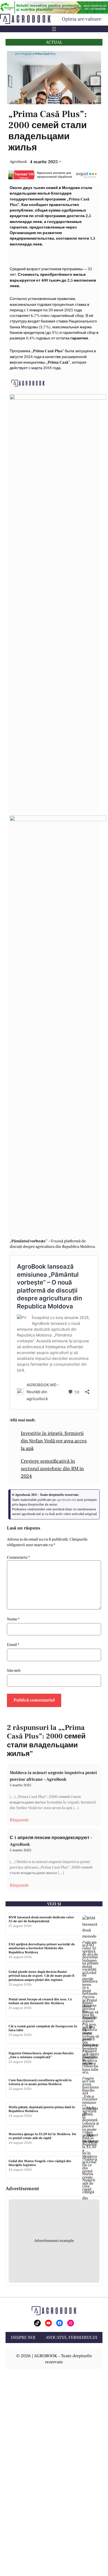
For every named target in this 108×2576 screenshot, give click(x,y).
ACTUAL (54, 42)
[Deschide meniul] (54, 29)
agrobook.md (66, 1500)
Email (13, 1645)
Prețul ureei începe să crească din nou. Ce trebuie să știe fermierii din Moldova (40, 2001)
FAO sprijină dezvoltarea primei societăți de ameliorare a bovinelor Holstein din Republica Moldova (42, 1948)
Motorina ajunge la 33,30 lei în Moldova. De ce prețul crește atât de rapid (42, 2136)
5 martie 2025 (20, 1785)
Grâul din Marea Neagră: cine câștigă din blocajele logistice (40, 2163)
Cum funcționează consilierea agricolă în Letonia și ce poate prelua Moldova (40, 2082)
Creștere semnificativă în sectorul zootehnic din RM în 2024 (52, 1469)
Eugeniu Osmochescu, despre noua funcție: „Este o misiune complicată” (41, 2055)
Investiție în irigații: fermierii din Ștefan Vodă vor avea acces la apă (54, 1441)
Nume (13, 1619)
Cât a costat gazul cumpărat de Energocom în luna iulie (43, 2028)
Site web (14, 1670)
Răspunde (19, 1820)
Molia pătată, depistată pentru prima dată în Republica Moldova (42, 2109)
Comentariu (18, 1557)
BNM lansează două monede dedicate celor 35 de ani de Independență (41, 1919)
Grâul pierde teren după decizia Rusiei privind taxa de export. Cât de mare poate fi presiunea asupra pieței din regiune (41, 1976)
